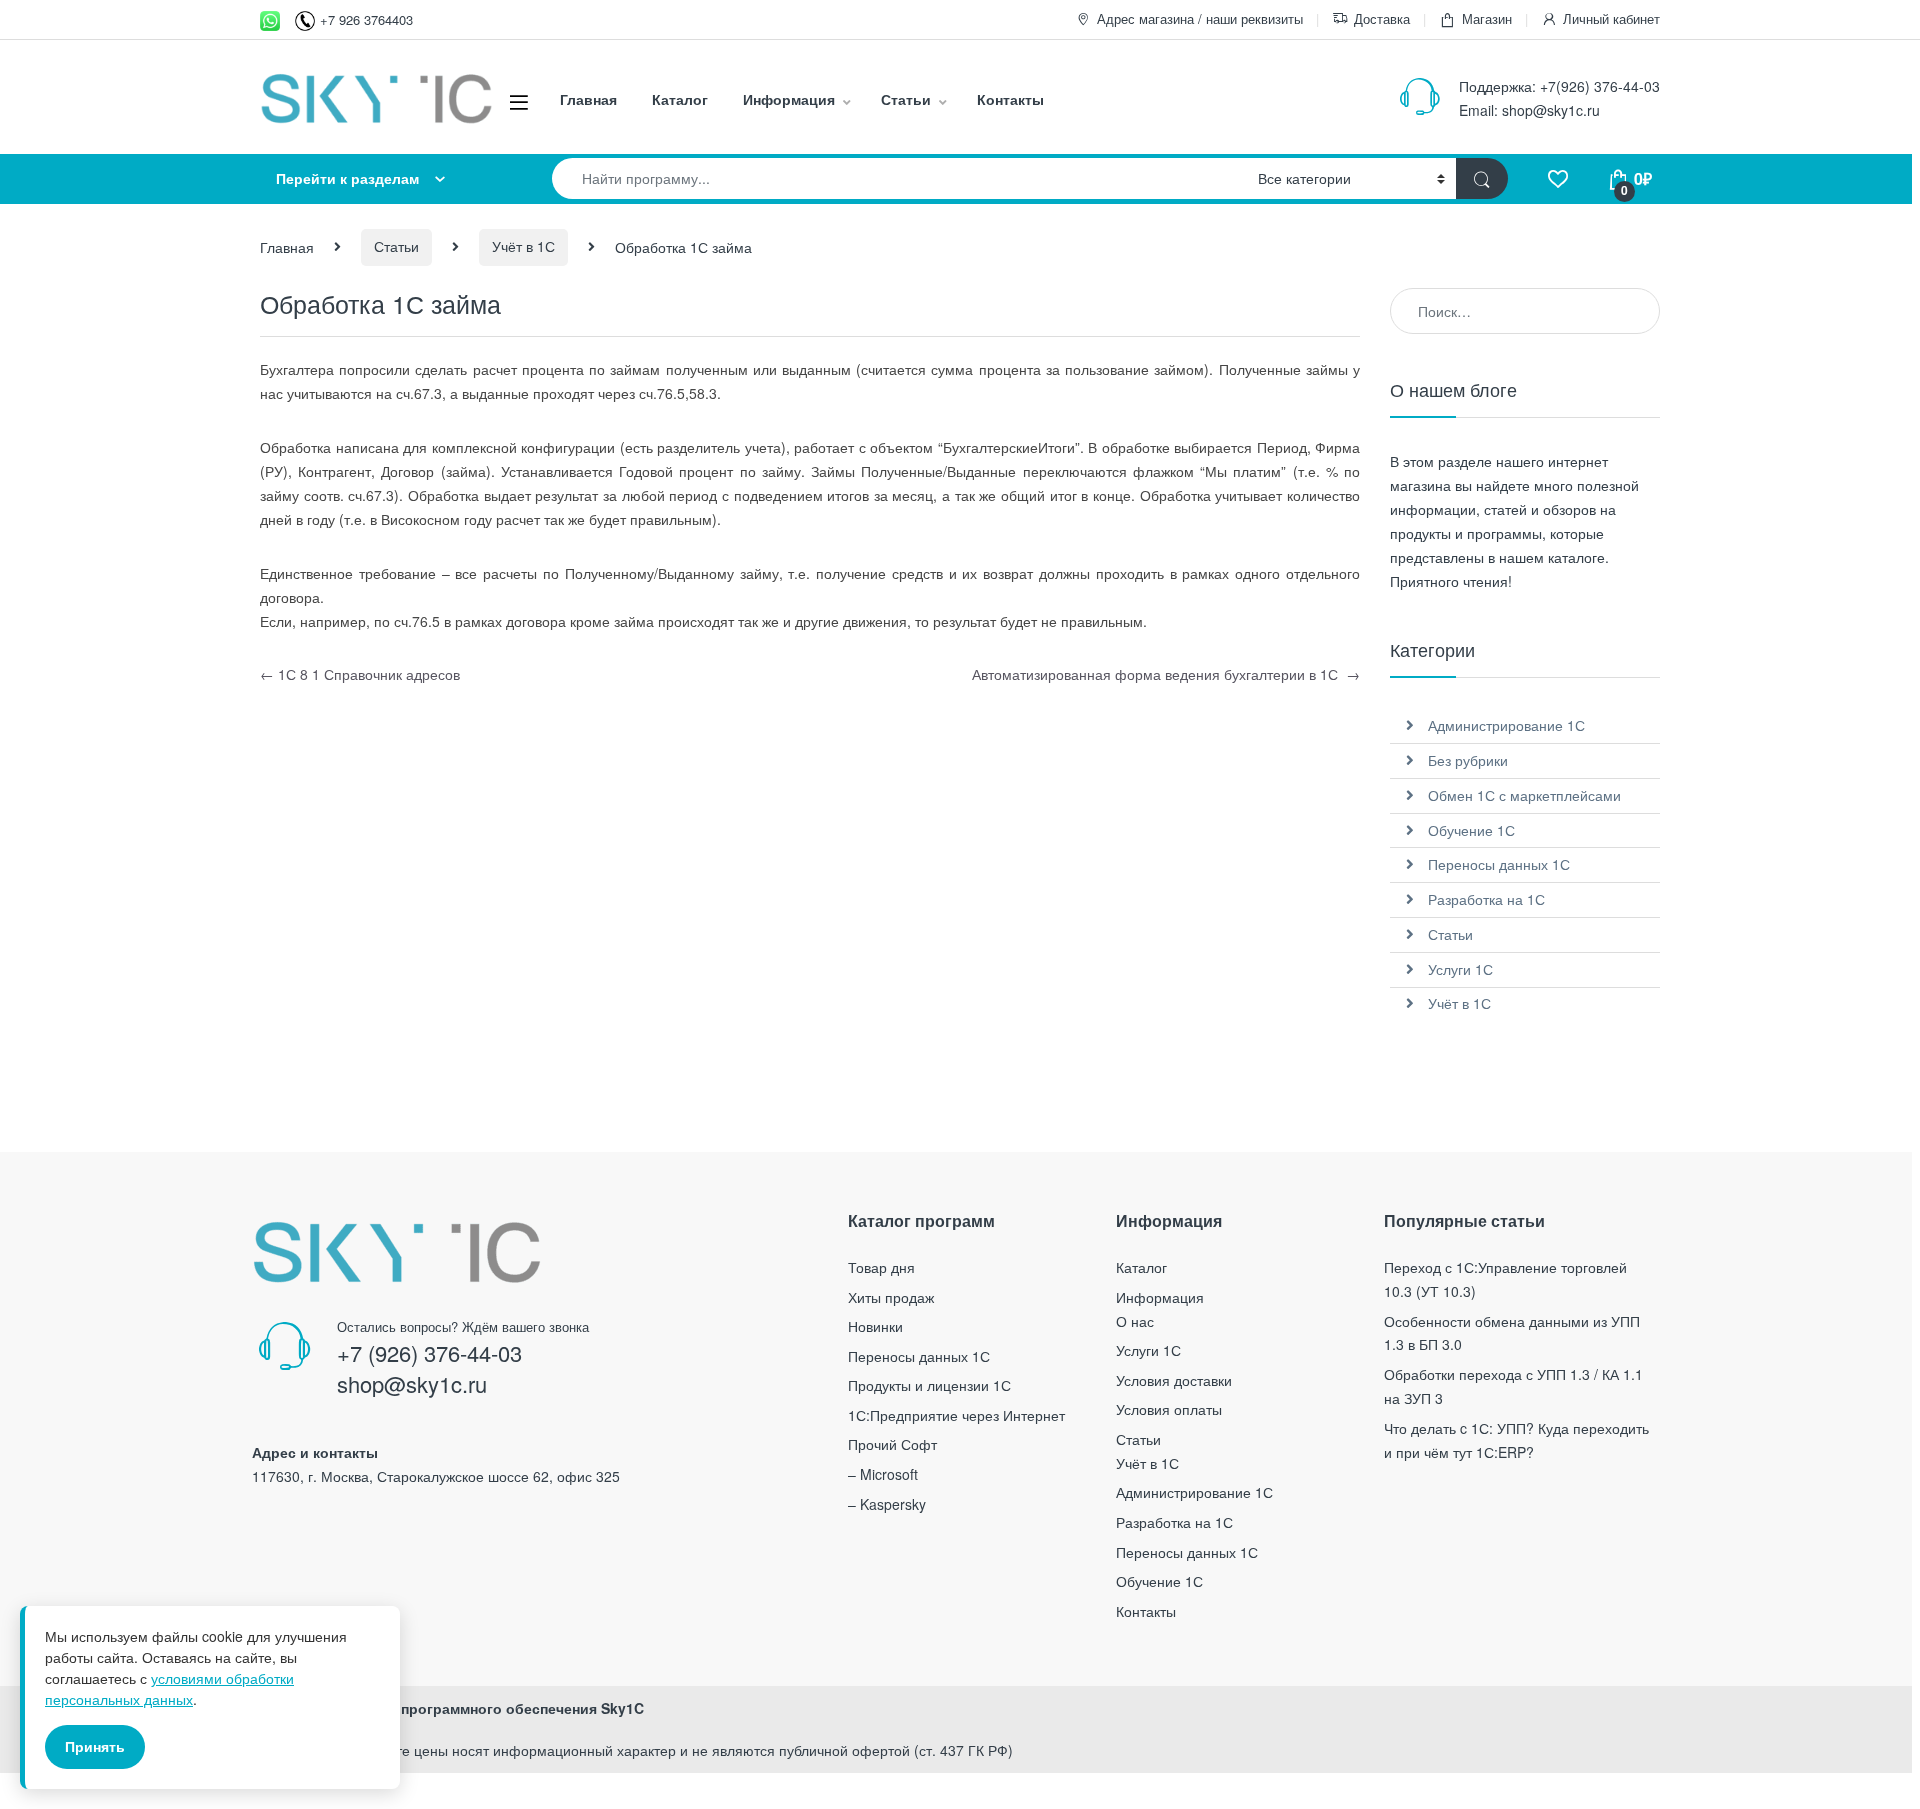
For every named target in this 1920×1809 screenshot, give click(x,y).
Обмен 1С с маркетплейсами (1524, 795)
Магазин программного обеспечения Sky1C (491, 1708)
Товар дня (881, 1267)
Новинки (875, 1326)
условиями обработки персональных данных (169, 1688)
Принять (95, 1746)
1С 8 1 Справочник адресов (360, 674)
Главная (588, 99)
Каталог (680, 99)
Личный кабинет (1611, 18)
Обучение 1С (1471, 830)
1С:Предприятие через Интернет (956, 1415)
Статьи (906, 99)
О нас (1135, 1321)
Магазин (1487, 18)
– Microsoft (883, 1474)
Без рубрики (1468, 760)
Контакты (1010, 99)
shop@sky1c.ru (1551, 110)
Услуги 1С (1460, 969)
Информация (789, 99)
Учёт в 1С (523, 246)
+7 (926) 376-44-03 (429, 1352)
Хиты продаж (891, 1297)
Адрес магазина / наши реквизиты (1200, 18)
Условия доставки (1174, 1380)
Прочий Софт (892, 1444)
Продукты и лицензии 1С (929, 1385)
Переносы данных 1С (1499, 864)
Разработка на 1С (1486, 899)
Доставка (1382, 18)
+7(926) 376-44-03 (1600, 86)
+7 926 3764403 (366, 19)
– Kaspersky (887, 1504)
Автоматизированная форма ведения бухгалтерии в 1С (1166, 674)
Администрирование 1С (1506, 725)
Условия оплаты (1169, 1409)
